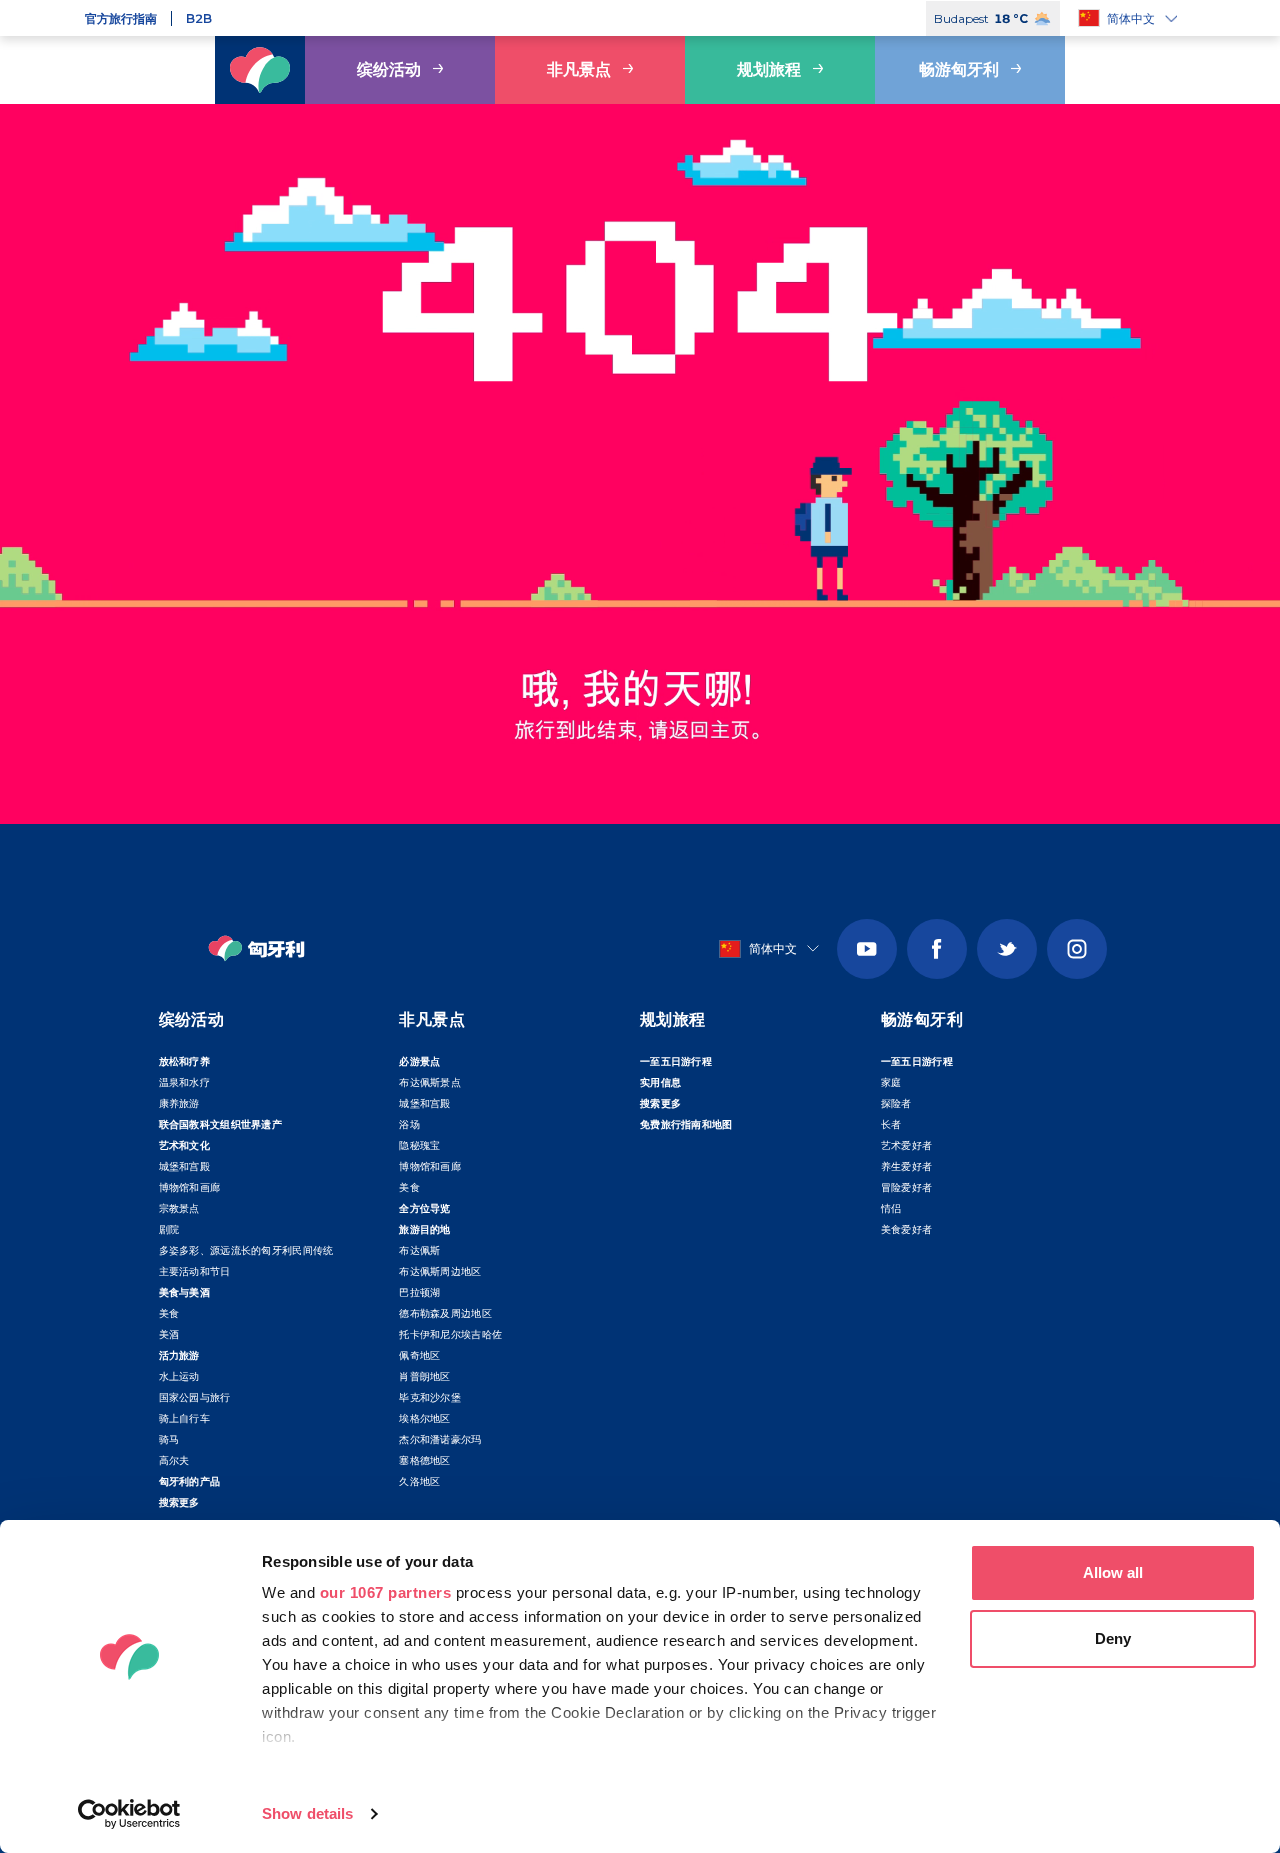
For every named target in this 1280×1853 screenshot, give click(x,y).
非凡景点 (579, 69)
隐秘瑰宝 (419, 1145)
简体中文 (1131, 18)
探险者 (896, 1103)
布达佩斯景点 (430, 1082)
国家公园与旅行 (195, 1397)
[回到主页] (260, 70)
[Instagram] (1077, 949)
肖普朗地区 (425, 1376)
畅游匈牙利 (959, 69)
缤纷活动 (389, 69)
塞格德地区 (425, 1460)
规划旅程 (769, 69)
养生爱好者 (907, 1166)
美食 (169, 1313)
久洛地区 (419, 1481)
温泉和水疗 (185, 1082)
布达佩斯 (419, 1250)
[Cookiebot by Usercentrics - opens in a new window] (129, 1814)
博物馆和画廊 (190, 1187)
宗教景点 (179, 1208)
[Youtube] (867, 949)
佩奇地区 (419, 1355)
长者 (891, 1124)
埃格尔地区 (425, 1418)
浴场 (409, 1124)
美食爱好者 (907, 1229)
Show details (307, 1813)
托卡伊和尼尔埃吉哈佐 (450, 1334)
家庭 (891, 1082)
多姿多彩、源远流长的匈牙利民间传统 (246, 1250)
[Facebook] (937, 949)
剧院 (169, 1229)
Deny (1113, 1638)
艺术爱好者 (907, 1145)
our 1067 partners (386, 1592)
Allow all (1113, 1572)
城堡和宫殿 (185, 1166)
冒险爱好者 (907, 1187)
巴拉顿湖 (419, 1292)
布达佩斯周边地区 (440, 1271)
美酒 (169, 1334)
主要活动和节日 (195, 1271)
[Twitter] (1007, 949)
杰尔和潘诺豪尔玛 (440, 1439)
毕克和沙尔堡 (430, 1397)
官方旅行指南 (121, 18)
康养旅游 (179, 1103)
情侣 (891, 1208)
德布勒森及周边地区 (445, 1313)
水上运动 (179, 1376)
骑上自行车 (185, 1418)
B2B (199, 18)
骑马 (169, 1439)
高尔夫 (174, 1460)
